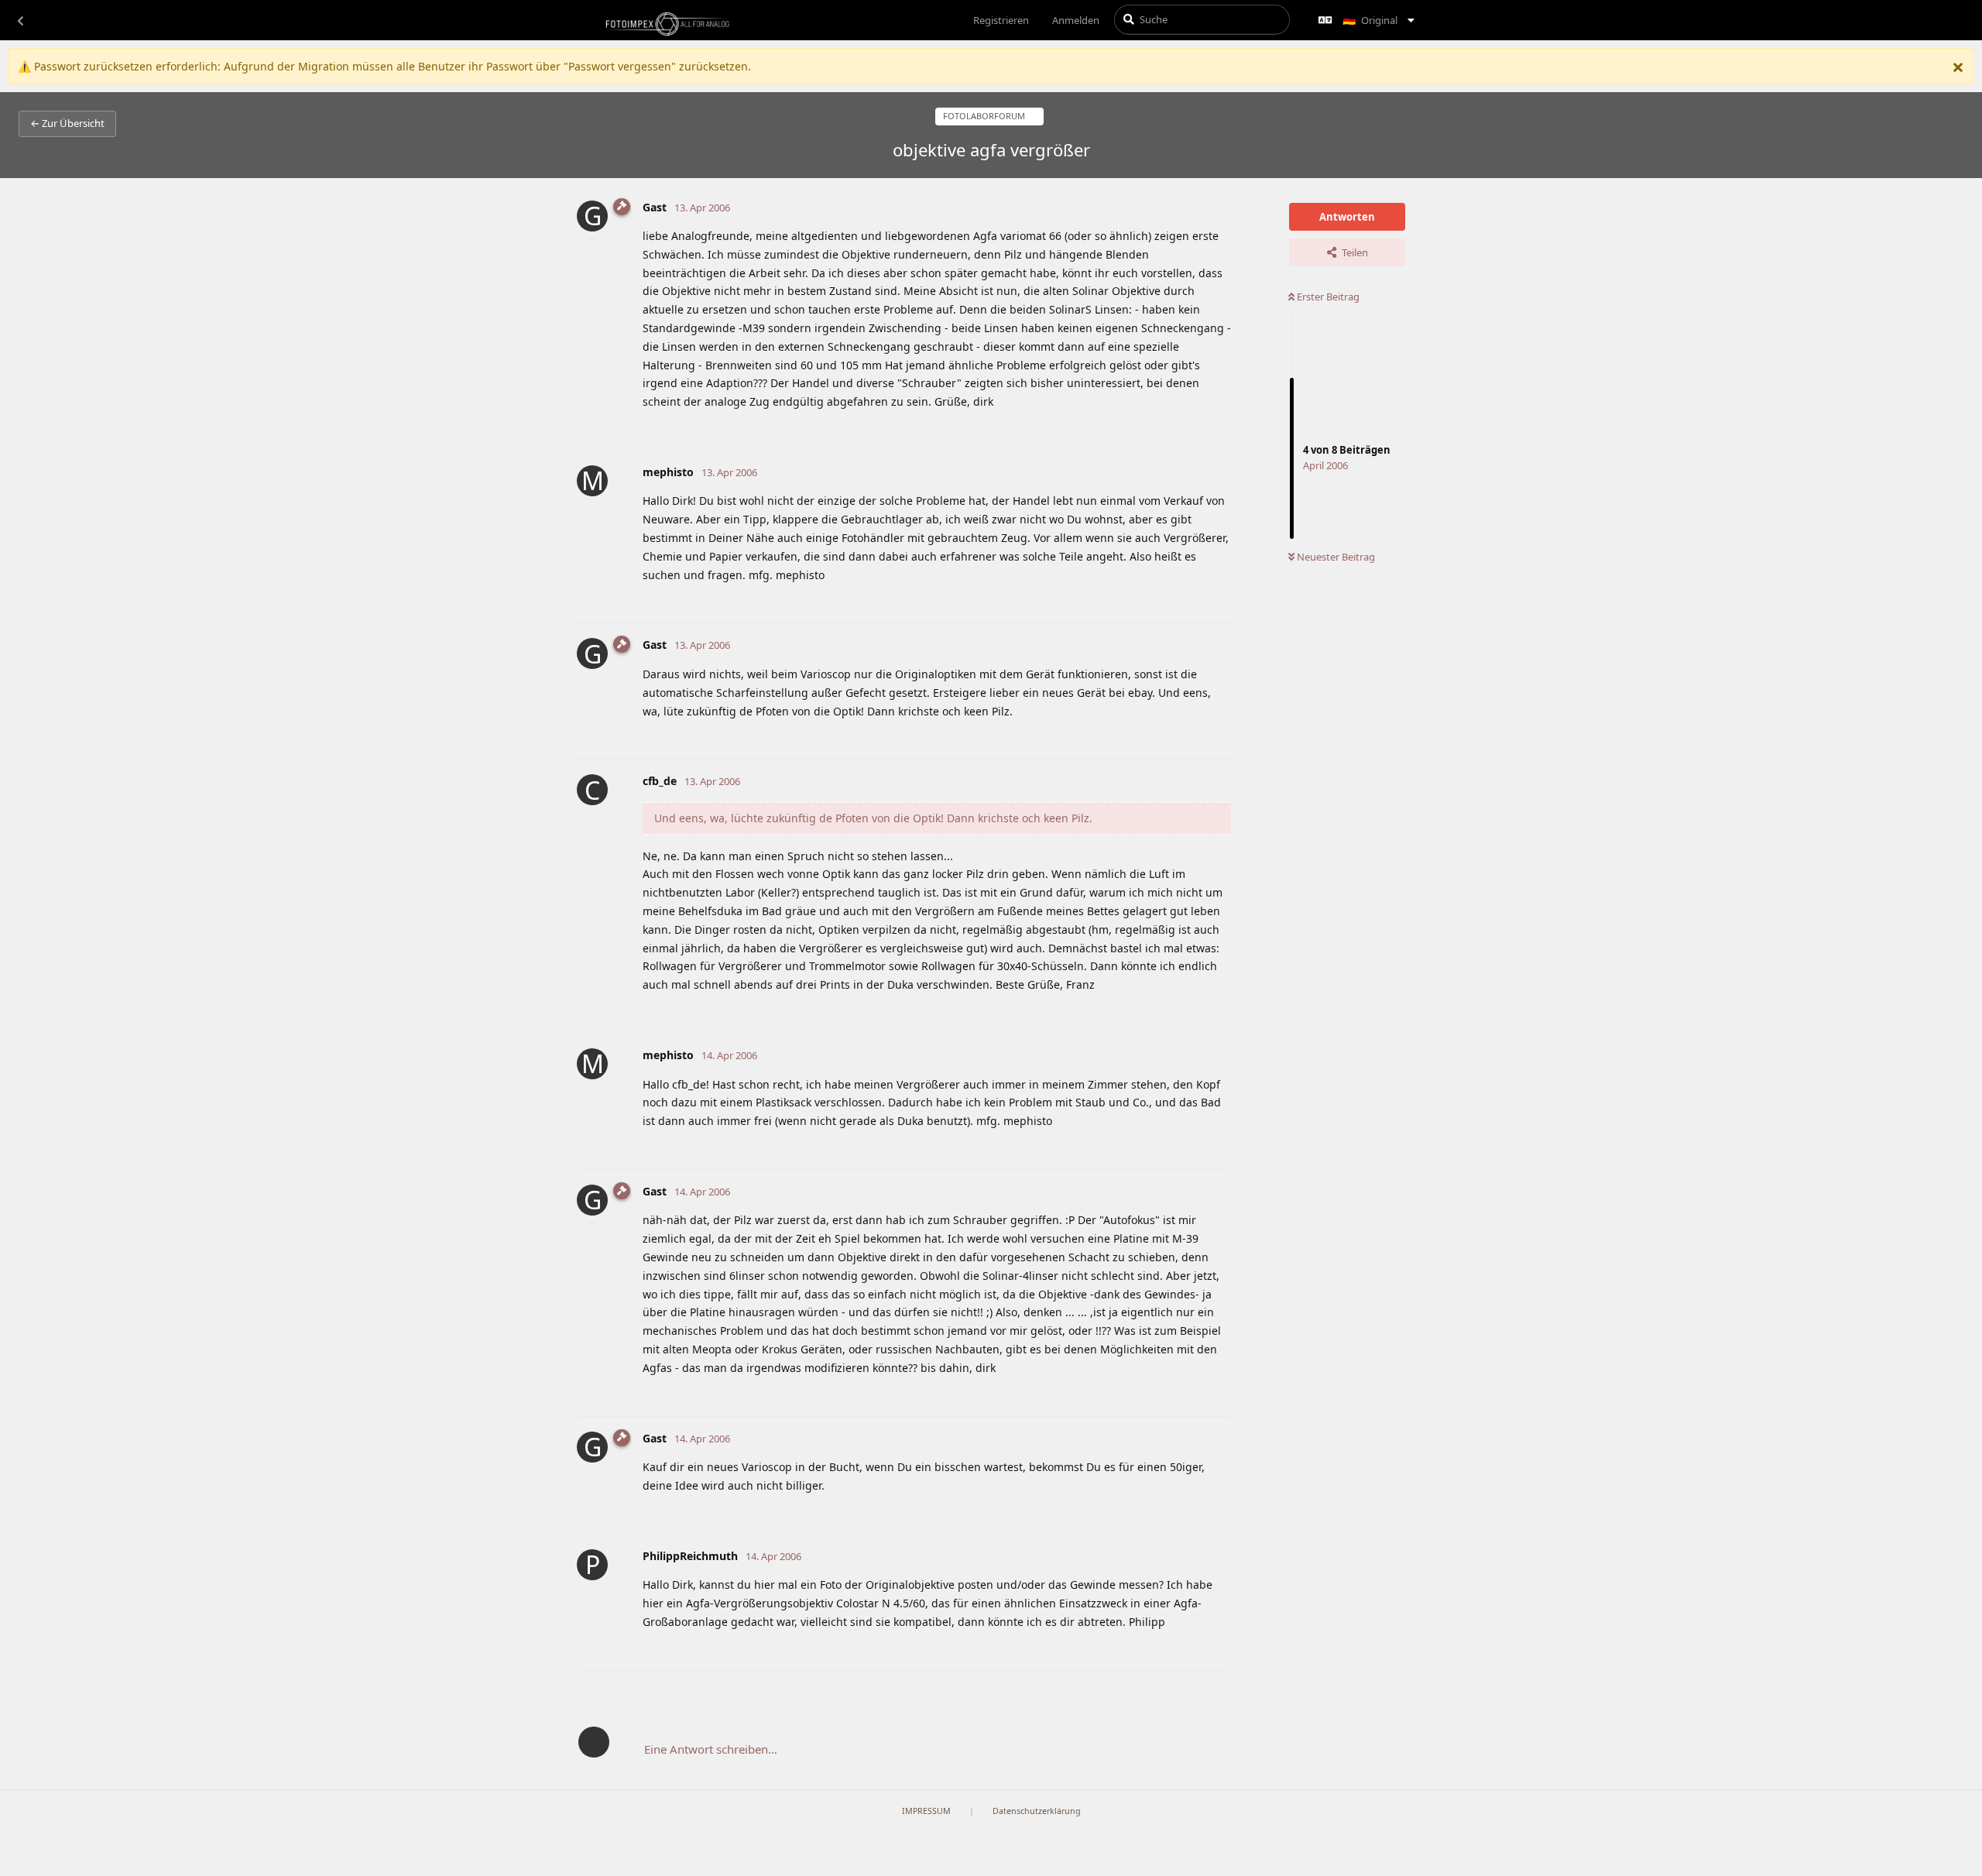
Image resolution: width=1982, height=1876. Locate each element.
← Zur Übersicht (67, 123)
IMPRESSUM (926, 1811)
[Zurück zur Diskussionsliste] (20, 20)
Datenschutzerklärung (1037, 1811)
